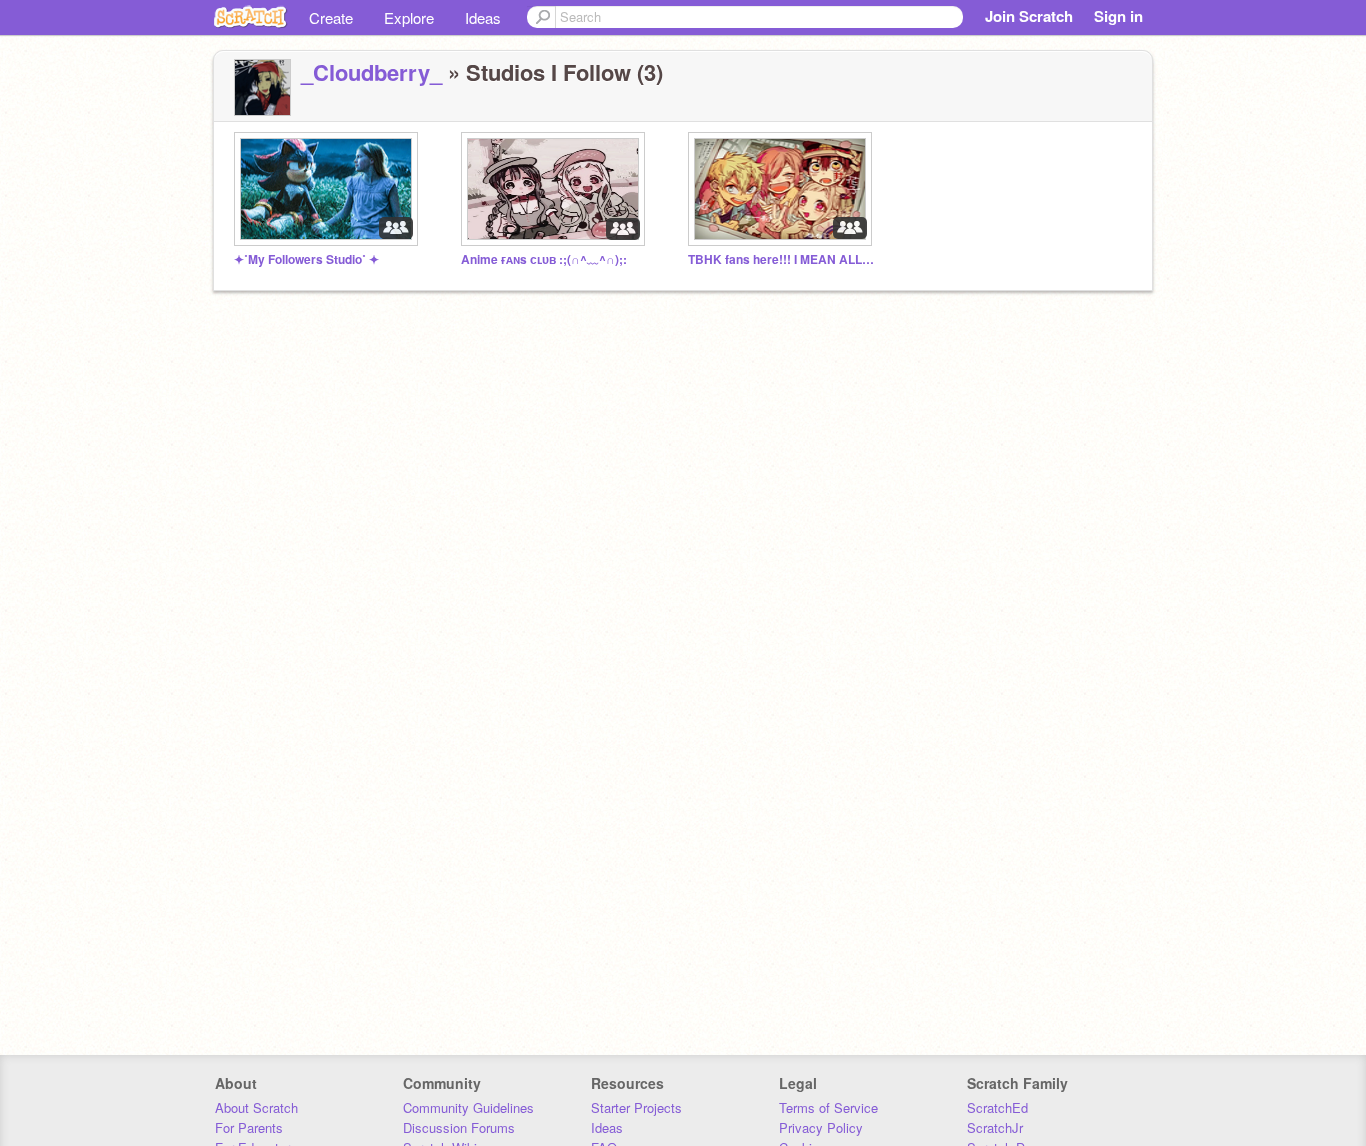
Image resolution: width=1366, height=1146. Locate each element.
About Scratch (256, 1107)
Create (331, 17)
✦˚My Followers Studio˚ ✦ (306, 259)
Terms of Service (828, 1107)
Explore (409, 17)
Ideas (483, 17)
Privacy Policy (821, 1127)
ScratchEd (997, 1107)
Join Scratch (1029, 16)
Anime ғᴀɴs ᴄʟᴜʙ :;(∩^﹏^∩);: (544, 259)
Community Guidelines (468, 1107)
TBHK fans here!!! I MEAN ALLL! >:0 (783, 259)
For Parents (249, 1127)
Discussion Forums (459, 1127)
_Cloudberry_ (371, 72)
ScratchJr (995, 1127)
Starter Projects (636, 1107)
